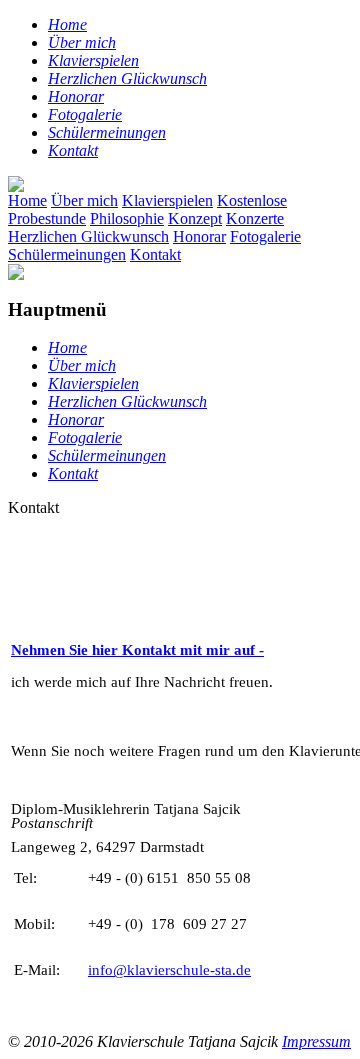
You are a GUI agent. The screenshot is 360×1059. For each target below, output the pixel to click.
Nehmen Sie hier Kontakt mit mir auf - (137, 650)
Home (27, 200)
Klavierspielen (167, 200)
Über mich (84, 200)
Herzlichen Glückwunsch (88, 236)
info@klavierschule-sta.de (169, 970)
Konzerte (255, 218)
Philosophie (127, 218)
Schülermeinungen (67, 254)
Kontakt (155, 254)
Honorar (199, 236)
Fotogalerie (265, 236)
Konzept (195, 218)
